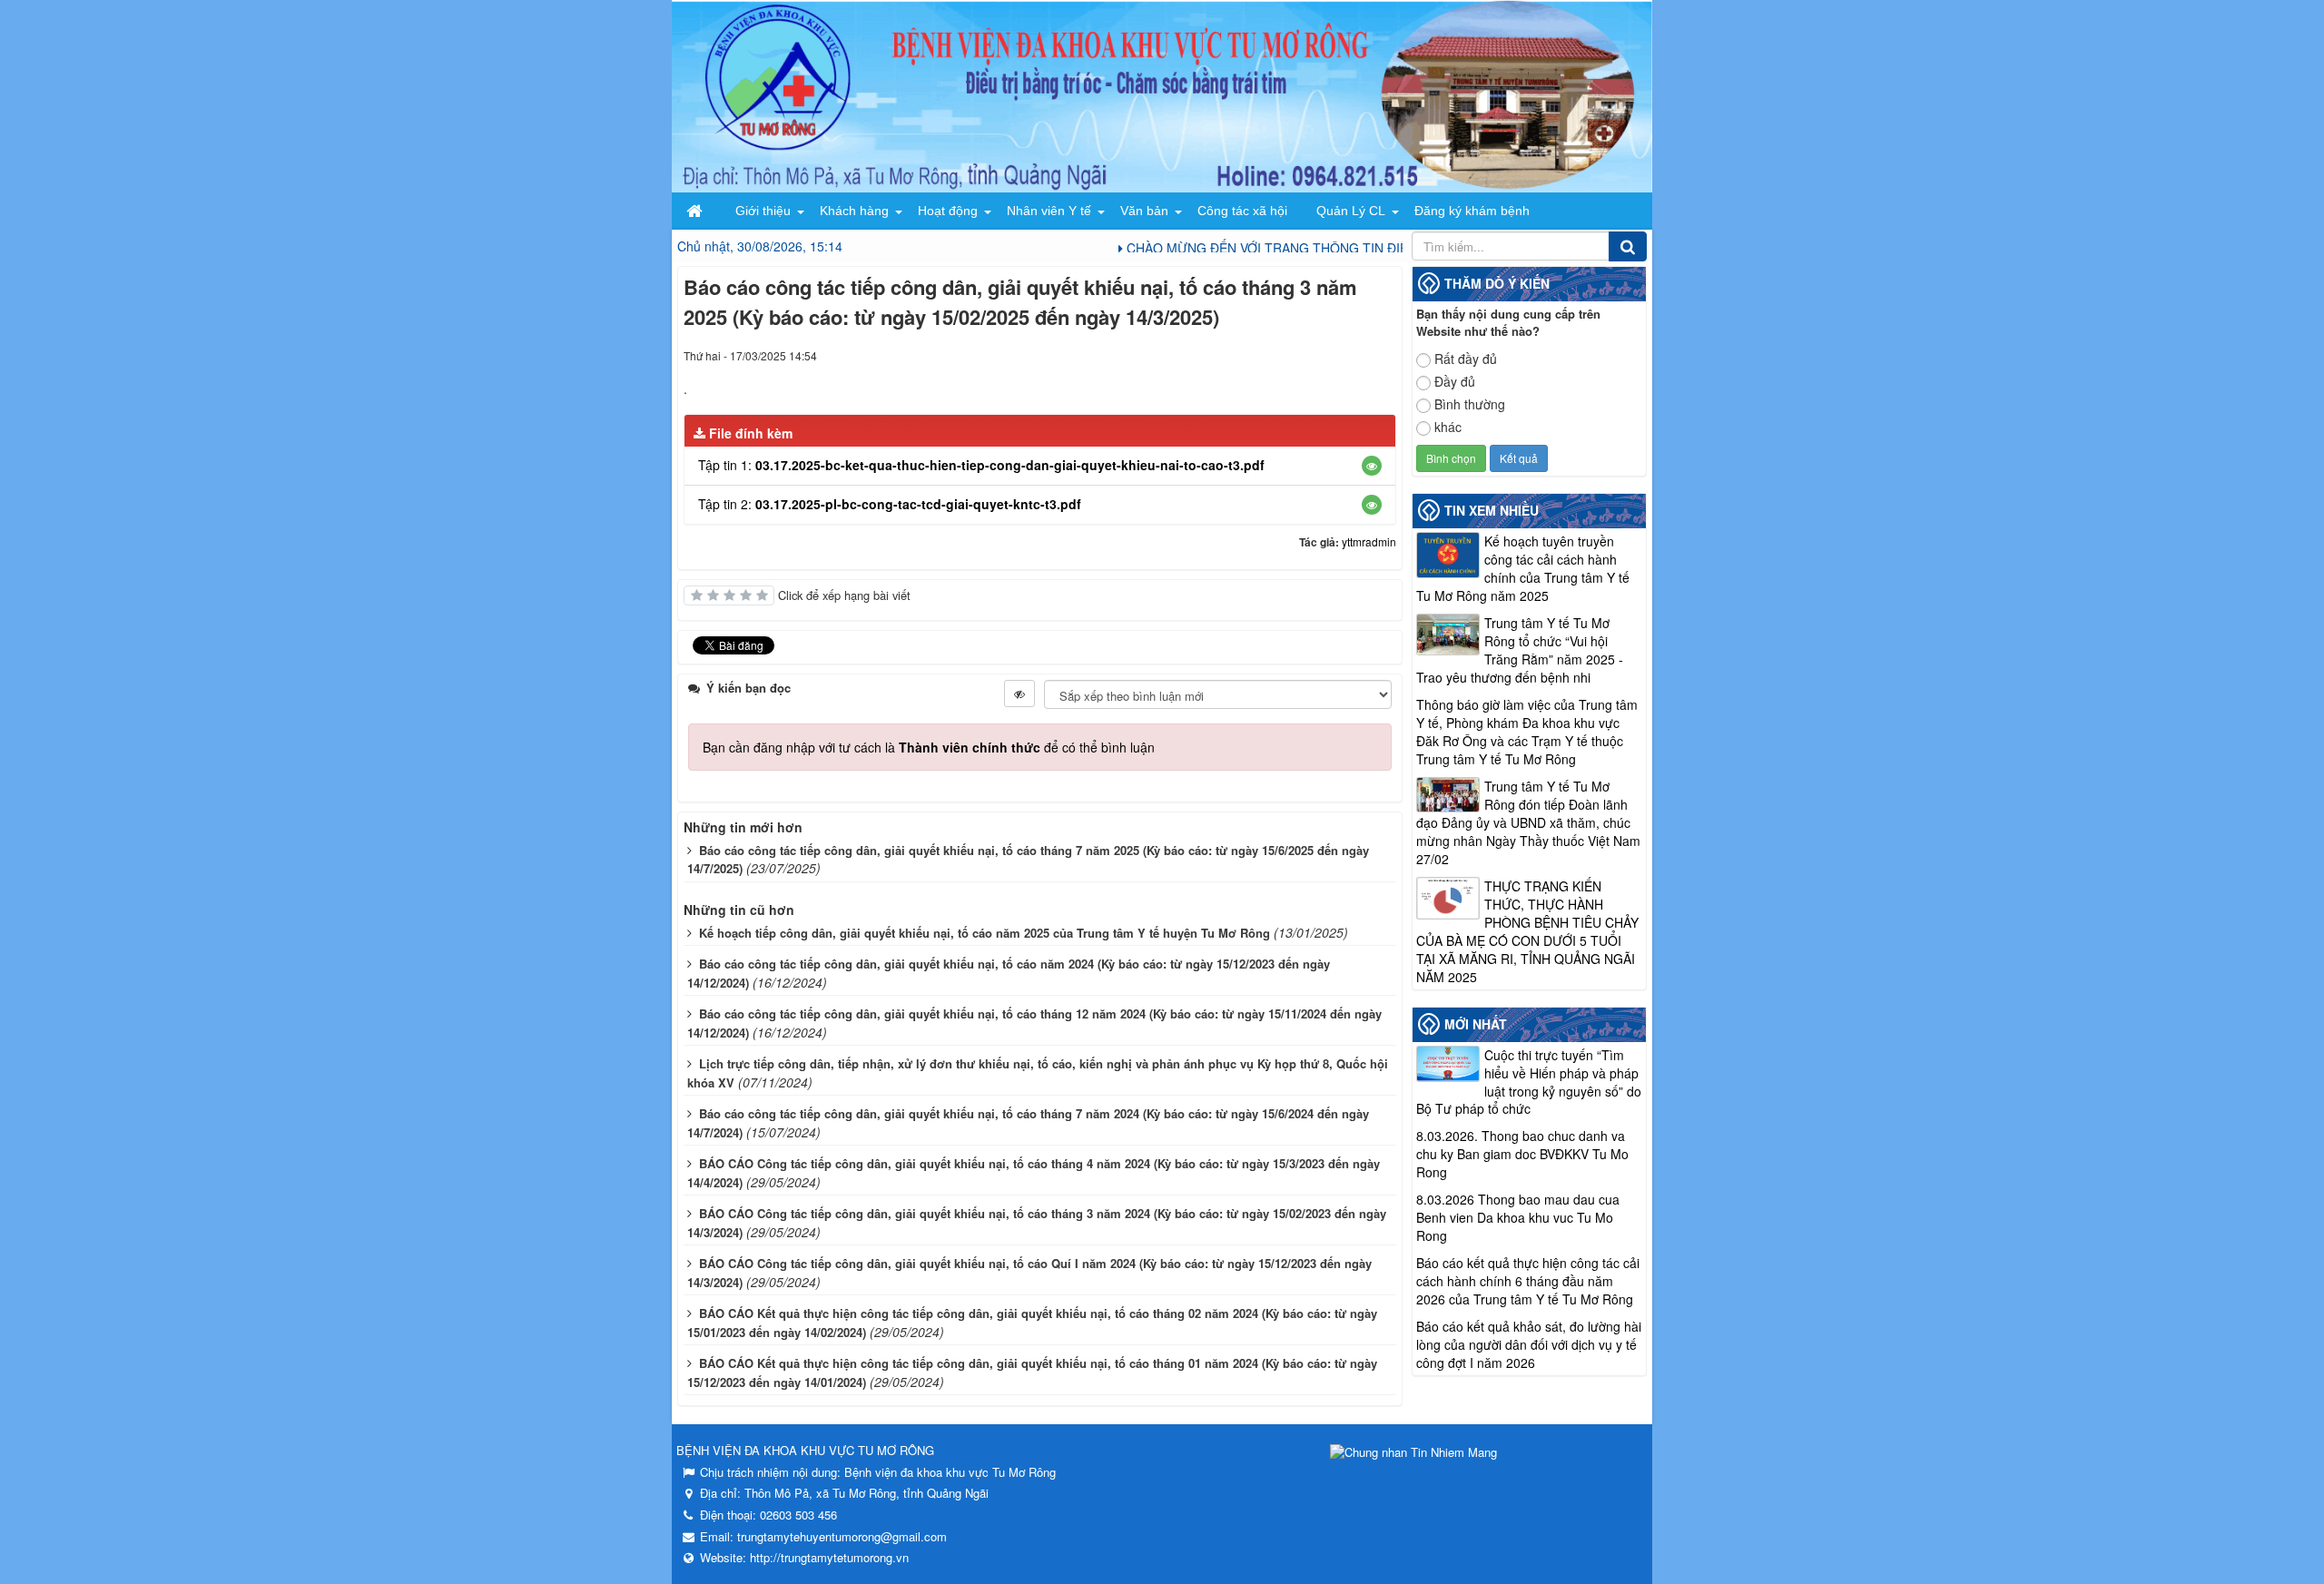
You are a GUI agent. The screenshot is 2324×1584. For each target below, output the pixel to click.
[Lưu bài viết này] (1382, 355)
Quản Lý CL (1351, 211)
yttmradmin (1369, 541)
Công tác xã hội (1242, 211)
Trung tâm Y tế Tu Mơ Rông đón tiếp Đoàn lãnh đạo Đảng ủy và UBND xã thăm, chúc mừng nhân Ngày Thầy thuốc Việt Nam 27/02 (1528, 822)
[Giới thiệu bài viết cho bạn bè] (1316, 355)
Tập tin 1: (981, 465)
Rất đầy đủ (1466, 359)
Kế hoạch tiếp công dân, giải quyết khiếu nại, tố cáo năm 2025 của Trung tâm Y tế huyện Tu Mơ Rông (985, 933)
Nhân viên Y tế (1049, 211)
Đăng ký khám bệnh (1472, 211)
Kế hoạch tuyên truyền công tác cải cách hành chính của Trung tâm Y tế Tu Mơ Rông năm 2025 (1523, 568)
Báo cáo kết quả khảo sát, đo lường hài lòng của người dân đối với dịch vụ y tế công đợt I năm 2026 (1529, 1344)
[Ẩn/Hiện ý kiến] (1019, 694)
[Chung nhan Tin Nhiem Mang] (1413, 1450)
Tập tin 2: (890, 504)
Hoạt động (948, 211)
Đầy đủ (1455, 381)
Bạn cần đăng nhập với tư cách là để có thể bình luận (929, 747)
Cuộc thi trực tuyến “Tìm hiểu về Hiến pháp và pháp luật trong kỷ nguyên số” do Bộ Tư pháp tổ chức (1529, 1082)
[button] (1372, 466)
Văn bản (1144, 211)
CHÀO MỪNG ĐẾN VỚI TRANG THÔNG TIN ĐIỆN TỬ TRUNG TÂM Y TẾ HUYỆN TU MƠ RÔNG (1375, 248)
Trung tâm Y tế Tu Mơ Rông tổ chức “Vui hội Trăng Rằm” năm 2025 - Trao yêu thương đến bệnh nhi (1520, 650)
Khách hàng (854, 211)
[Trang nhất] (696, 211)
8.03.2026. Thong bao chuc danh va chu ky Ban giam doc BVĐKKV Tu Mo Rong (1522, 1154)
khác (1448, 427)
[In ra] (1350, 355)
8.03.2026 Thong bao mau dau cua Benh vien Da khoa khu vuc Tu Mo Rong (1518, 1217)
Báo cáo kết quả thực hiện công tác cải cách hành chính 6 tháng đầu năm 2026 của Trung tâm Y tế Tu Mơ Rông (1528, 1281)
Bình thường (1470, 404)
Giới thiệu (763, 211)
